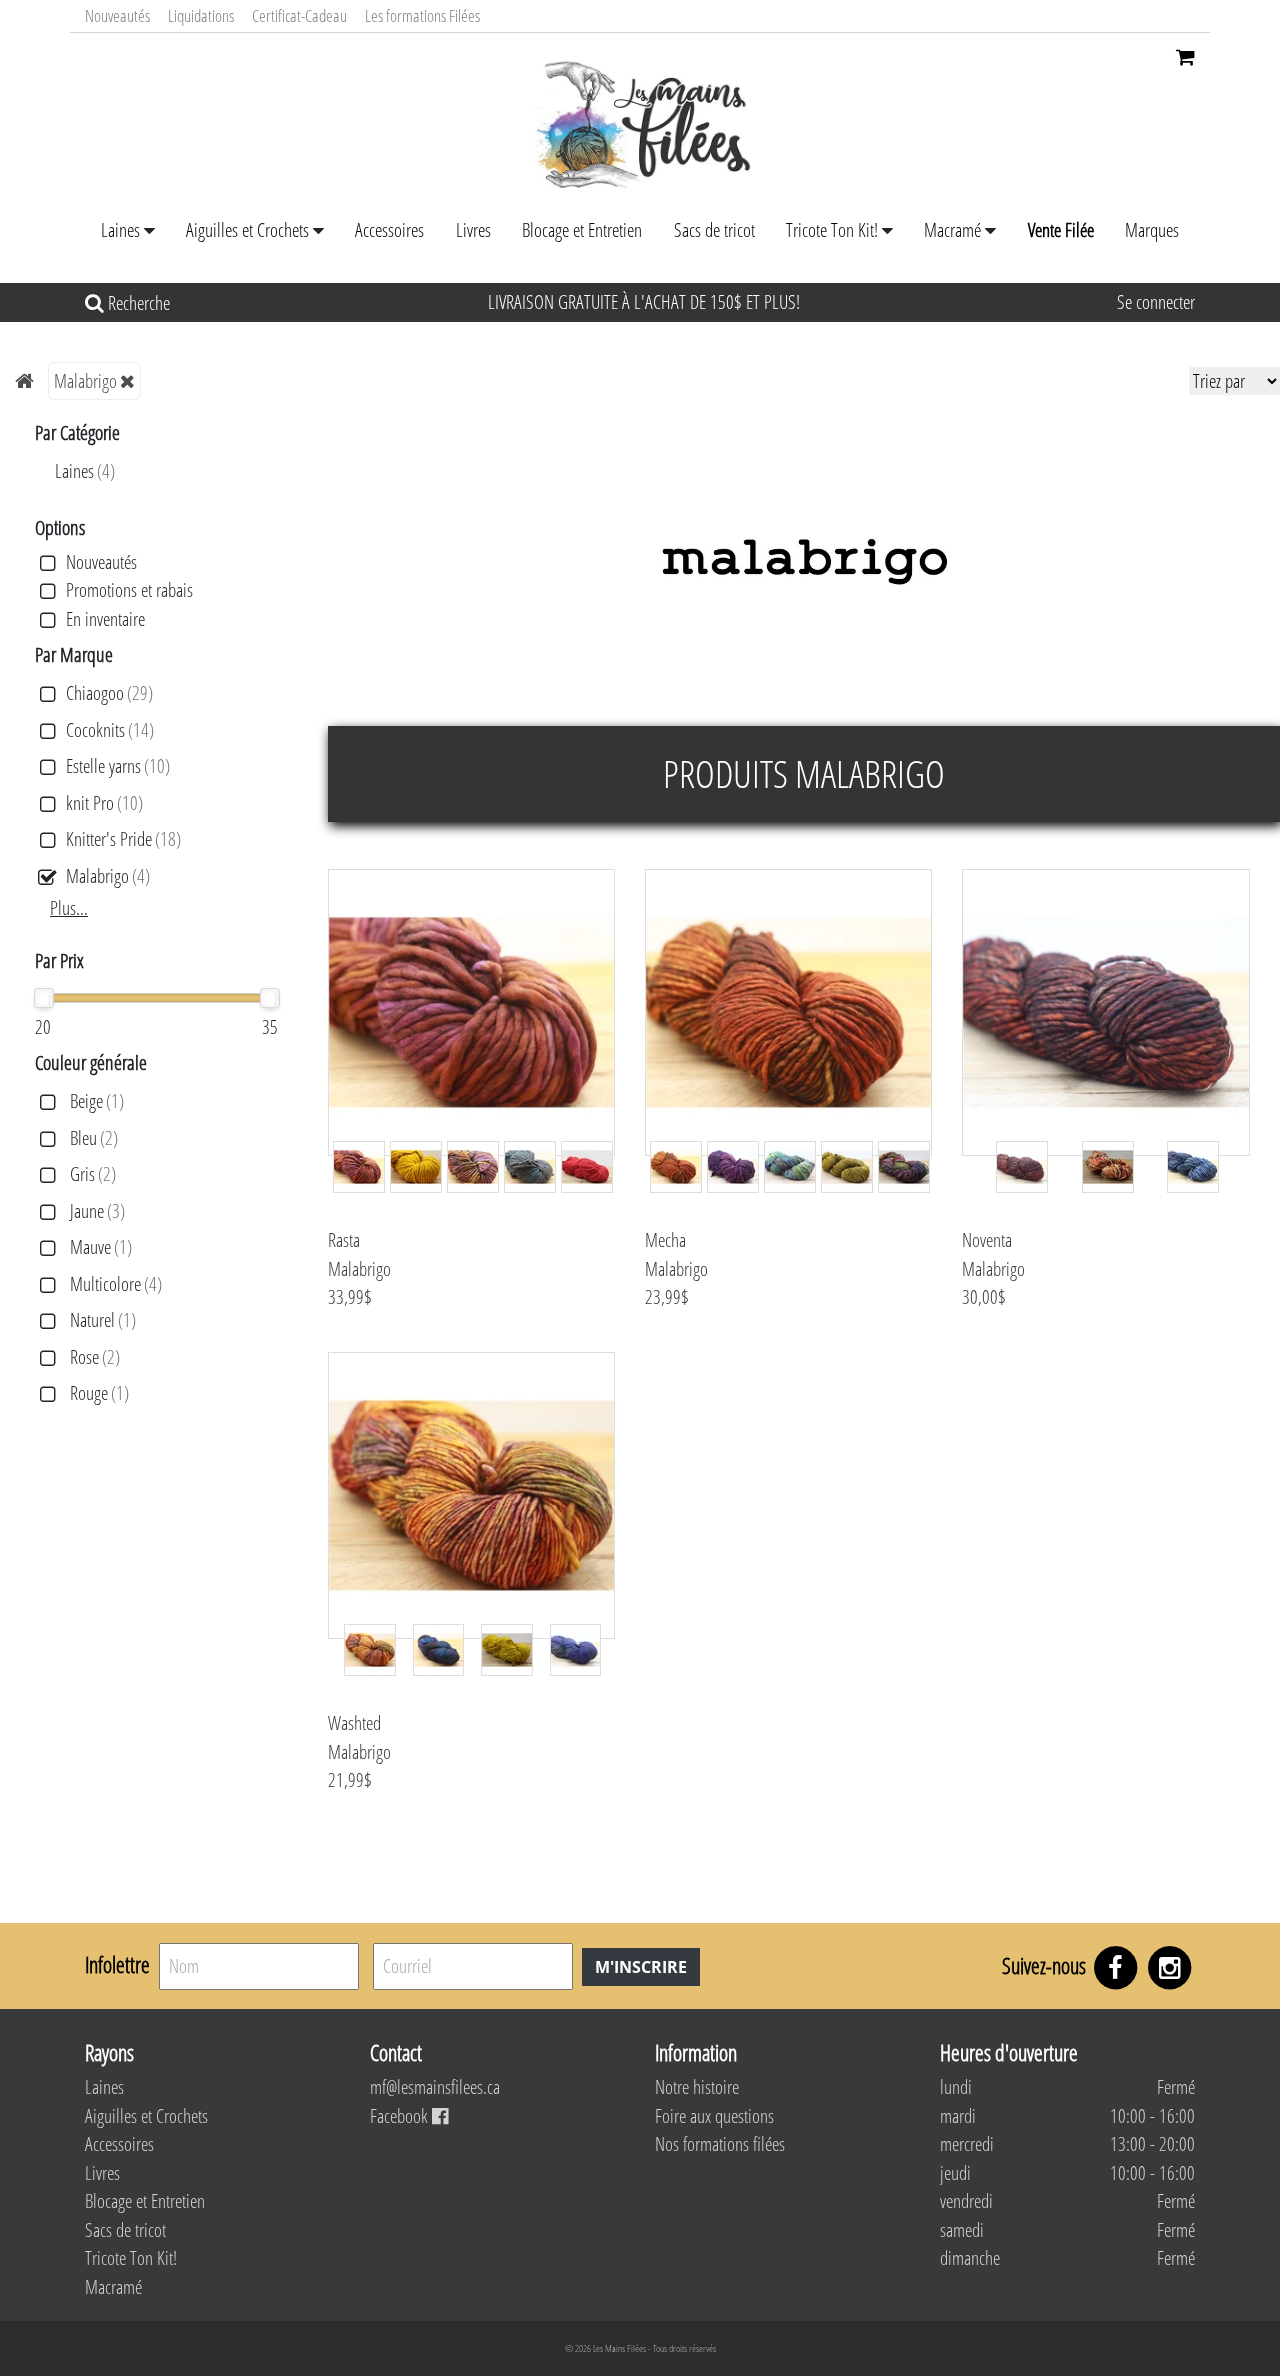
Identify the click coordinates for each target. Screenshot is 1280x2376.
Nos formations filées (720, 2144)
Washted (354, 1723)
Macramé (952, 230)
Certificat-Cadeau (299, 15)
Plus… (69, 908)
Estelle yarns (118, 766)
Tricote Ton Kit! (832, 230)
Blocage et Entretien (582, 230)
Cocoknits (110, 730)
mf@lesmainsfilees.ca (435, 2087)
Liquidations (201, 15)
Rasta (344, 1240)
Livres (473, 230)
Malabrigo (85, 381)
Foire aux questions (714, 2116)
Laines (120, 230)
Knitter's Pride (123, 839)
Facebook (401, 2116)
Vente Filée (1061, 230)
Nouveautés (117, 15)
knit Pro (104, 803)
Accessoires (389, 230)
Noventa (987, 1240)
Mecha (665, 1240)
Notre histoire (697, 2087)
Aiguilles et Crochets (247, 230)
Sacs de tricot (714, 230)
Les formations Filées (422, 15)
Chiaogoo (109, 693)
